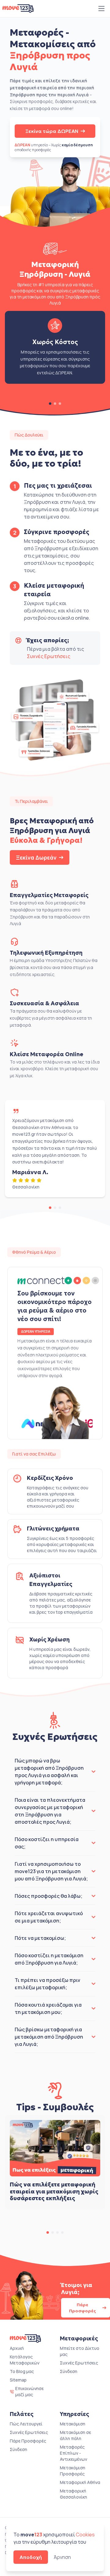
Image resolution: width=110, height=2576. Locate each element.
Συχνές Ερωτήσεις (49, 656)
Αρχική (17, 2348)
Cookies (85, 2535)
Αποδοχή (31, 2557)
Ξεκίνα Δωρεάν (36, 857)
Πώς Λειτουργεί (26, 2424)
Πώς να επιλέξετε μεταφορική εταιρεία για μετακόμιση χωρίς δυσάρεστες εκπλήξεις (54, 2191)
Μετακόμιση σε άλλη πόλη (75, 2435)
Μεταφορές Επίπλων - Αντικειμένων (73, 2453)
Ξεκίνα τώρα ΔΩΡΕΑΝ (52, 131)
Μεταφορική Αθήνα (80, 2482)
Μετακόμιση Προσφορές (73, 2471)
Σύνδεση (69, 2371)
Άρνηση (62, 2557)
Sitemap (18, 2380)
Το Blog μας (22, 2371)
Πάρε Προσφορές (82, 2308)
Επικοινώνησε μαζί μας (29, 2391)
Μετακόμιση (73, 2424)
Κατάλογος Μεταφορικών (25, 2360)
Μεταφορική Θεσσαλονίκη (73, 2494)
